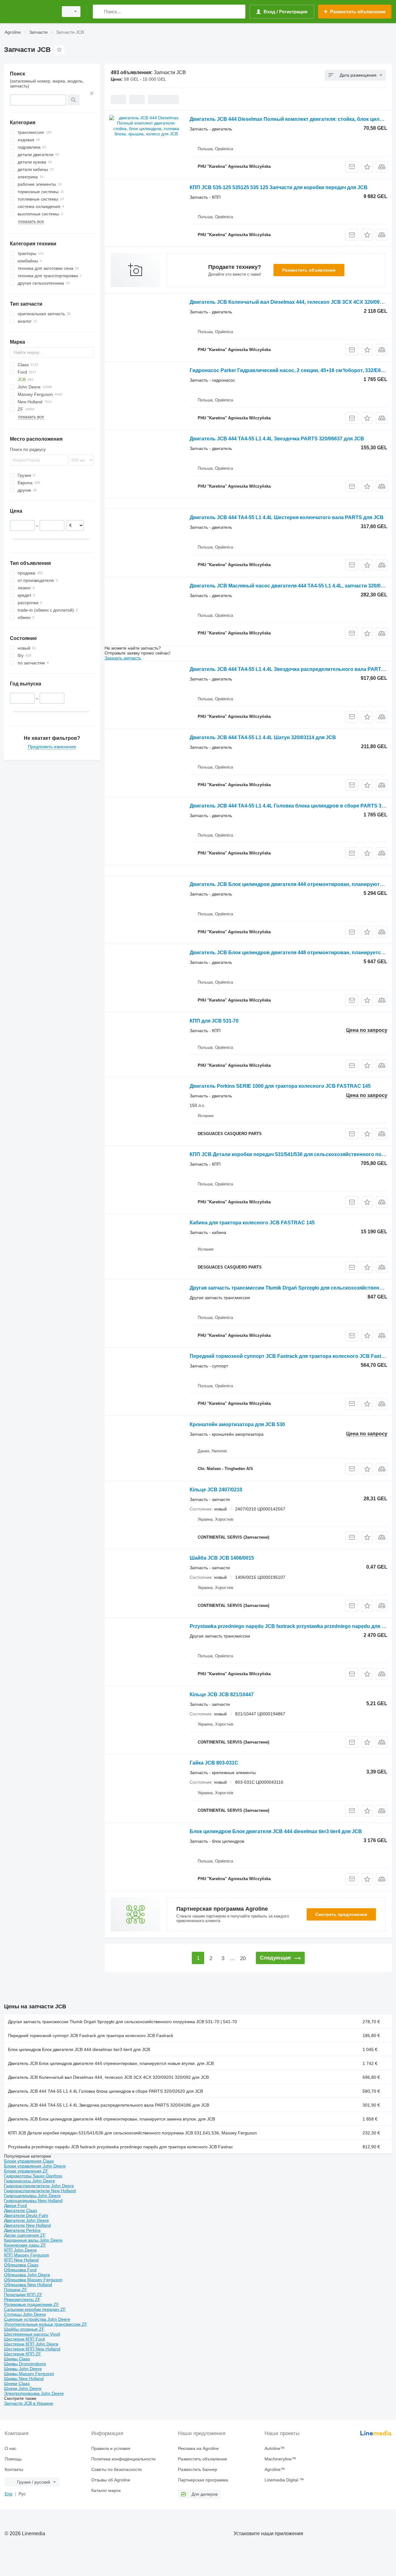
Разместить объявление (309, 270)
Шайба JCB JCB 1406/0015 (222, 1558)
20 (243, 1958)
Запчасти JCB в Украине (29, 2403)
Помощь (13, 2459)
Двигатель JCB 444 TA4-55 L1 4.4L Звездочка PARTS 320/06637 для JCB (277, 439)
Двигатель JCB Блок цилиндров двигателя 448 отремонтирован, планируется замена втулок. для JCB (112, 2119)
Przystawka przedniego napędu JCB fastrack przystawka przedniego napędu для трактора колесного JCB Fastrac (121, 2147)
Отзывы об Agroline (111, 2480)
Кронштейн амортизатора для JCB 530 (237, 1424)
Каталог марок (106, 2490)
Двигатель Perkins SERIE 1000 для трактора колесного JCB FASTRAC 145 (280, 1086)
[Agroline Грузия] (29, 12)
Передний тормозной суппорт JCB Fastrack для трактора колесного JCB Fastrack (291, 1356)
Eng (9, 2494)
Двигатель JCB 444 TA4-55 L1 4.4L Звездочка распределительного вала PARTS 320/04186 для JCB (109, 2105)
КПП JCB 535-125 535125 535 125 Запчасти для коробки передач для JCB (279, 187)
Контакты (14, 2469)
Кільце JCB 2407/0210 (216, 1490)
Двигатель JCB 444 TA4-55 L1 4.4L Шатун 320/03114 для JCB (263, 737)
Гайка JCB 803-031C (214, 1763)
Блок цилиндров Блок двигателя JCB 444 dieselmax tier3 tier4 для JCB (276, 1831)
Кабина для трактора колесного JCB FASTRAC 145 (252, 1223)
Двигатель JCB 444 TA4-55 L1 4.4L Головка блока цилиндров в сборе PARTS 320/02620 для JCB (105, 2091)
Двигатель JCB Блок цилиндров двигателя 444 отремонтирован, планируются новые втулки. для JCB (111, 2063)
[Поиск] (99, 12)
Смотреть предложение (341, 1914)
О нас (11, 2448)
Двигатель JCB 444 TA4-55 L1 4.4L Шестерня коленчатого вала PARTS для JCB (287, 517)
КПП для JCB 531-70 (214, 1021)
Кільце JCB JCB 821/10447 (222, 1695)
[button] (367, 167)
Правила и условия (111, 2448)
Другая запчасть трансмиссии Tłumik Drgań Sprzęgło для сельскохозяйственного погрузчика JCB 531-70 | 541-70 (123, 2022)
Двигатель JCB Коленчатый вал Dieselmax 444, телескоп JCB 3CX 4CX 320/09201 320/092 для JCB (108, 2077)
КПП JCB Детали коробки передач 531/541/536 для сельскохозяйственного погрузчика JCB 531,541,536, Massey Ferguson (132, 2133)
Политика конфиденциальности (123, 2459)
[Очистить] (92, 93)
